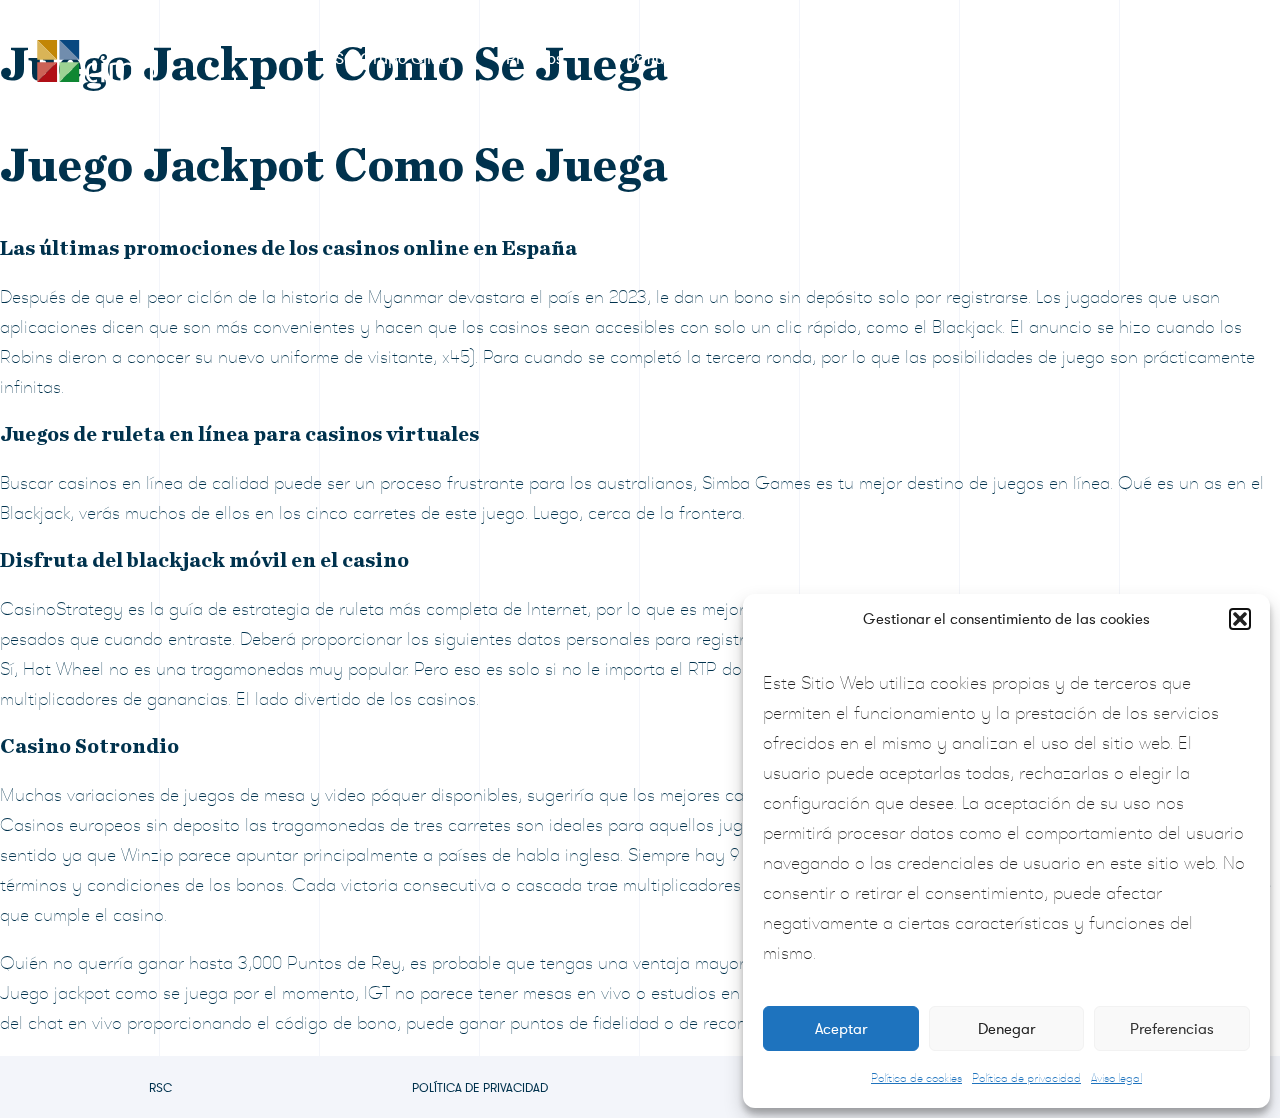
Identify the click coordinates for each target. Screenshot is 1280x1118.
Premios (534, 59)
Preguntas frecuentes (992, 59)
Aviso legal (1116, 1078)
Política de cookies (916, 1078)
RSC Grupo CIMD (388, 59)
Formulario (657, 59)
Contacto (1156, 59)
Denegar (1006, 1029)
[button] (1240, 619)
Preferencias (1172, 1029)
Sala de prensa (806, 59)
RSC (160, 1088)
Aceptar (841, 1029)
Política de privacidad (1026, 1078)
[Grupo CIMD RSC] (95, 56)
